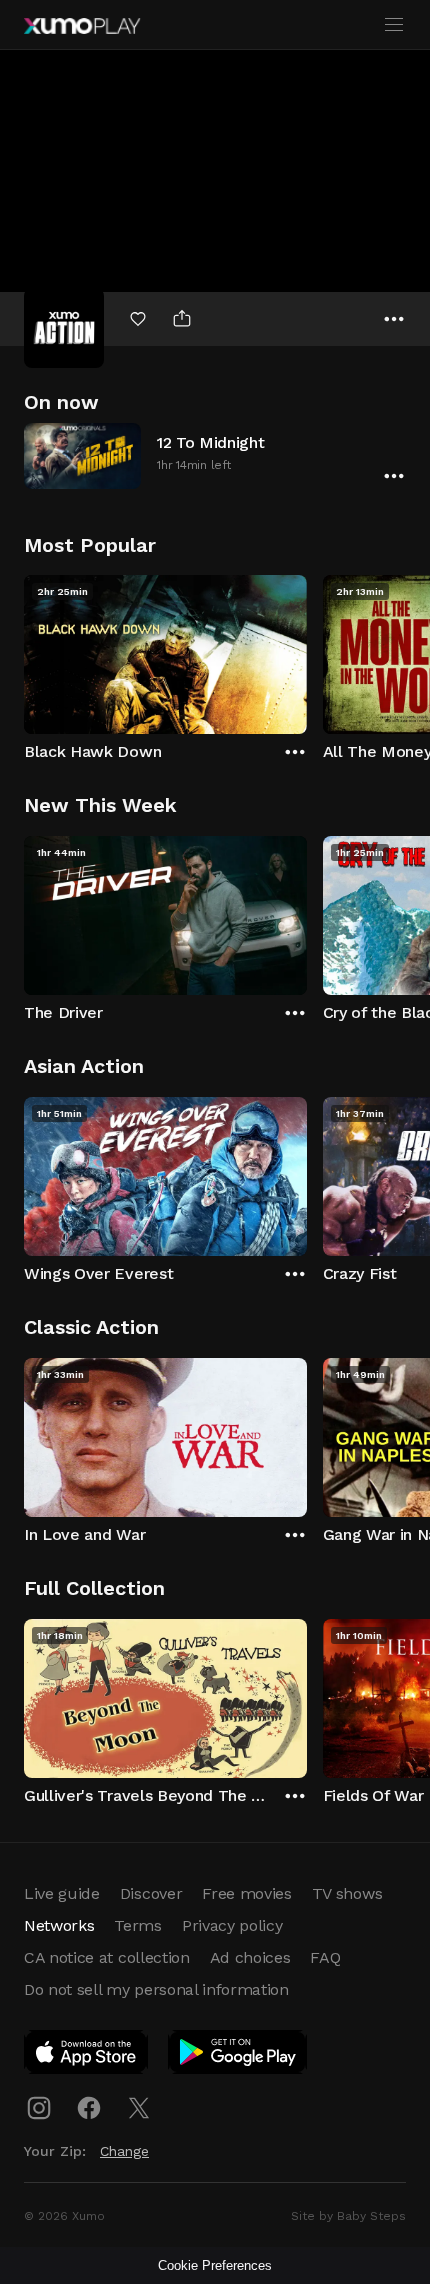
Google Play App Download (238, 2056)
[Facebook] (89, 2108)
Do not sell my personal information (156, 1989)
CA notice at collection (107, 1957)
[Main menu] (394, 25)
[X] (139, 2108)
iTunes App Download (87, 2056)
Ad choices (250, 1957)
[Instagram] (39, 2108)
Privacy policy (232, 1925)
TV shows (347, 1893)
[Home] (82, 26)
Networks (59, 1925)
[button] (215, 455)
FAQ (325, 1957)
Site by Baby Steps (348, 2216)
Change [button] (124, 2151)
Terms (137, 1925)
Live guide (62, 1893)
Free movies (246, 1893)
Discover (151, 1893)
